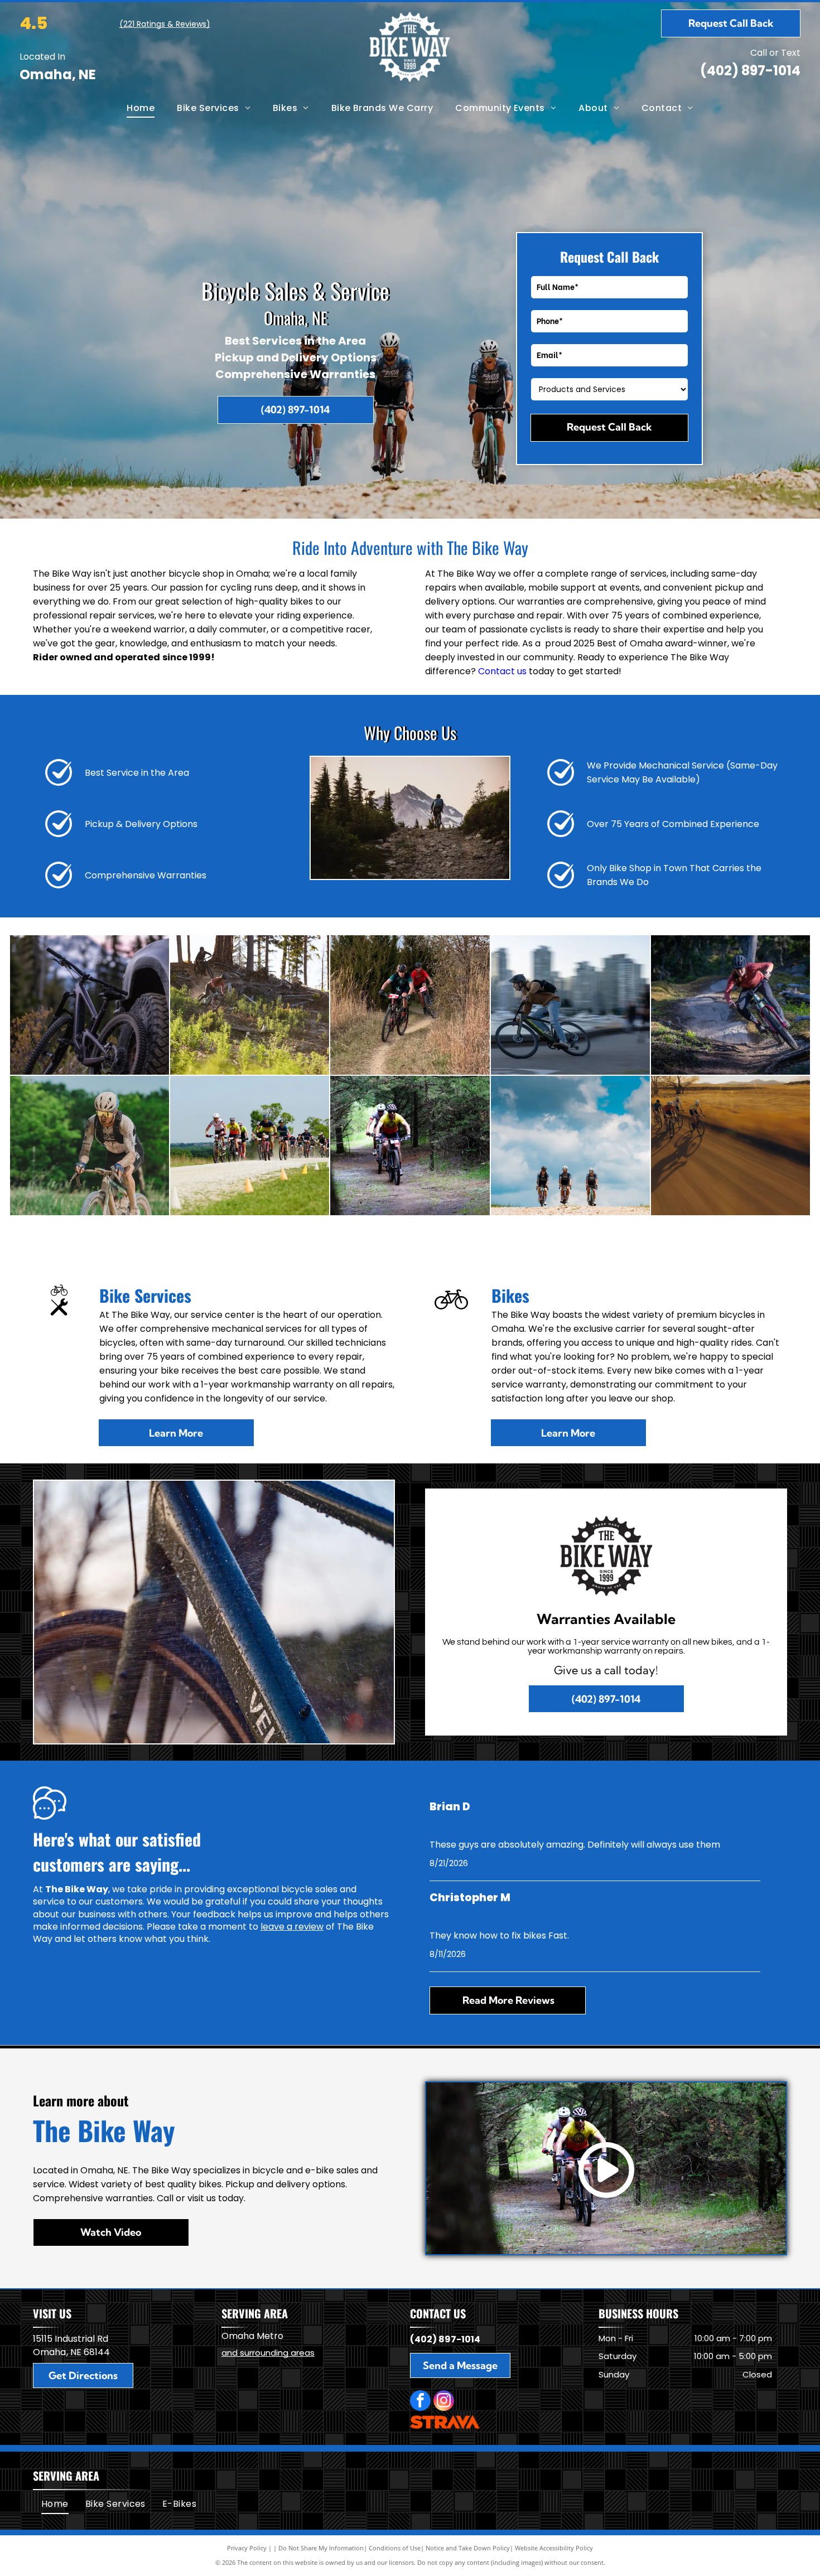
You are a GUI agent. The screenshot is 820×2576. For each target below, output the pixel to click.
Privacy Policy (247, 2548)
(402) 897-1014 (750, 71)
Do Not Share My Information (321, 2548)
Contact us (502, 671)
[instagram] (444, 2402)
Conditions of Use (395, 2548)
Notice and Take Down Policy (468, 2548)
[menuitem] (141, 108)
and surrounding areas (268, 2353)
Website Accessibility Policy (554, 2548)
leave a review (292, 1927)
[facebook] (420, 2402)
